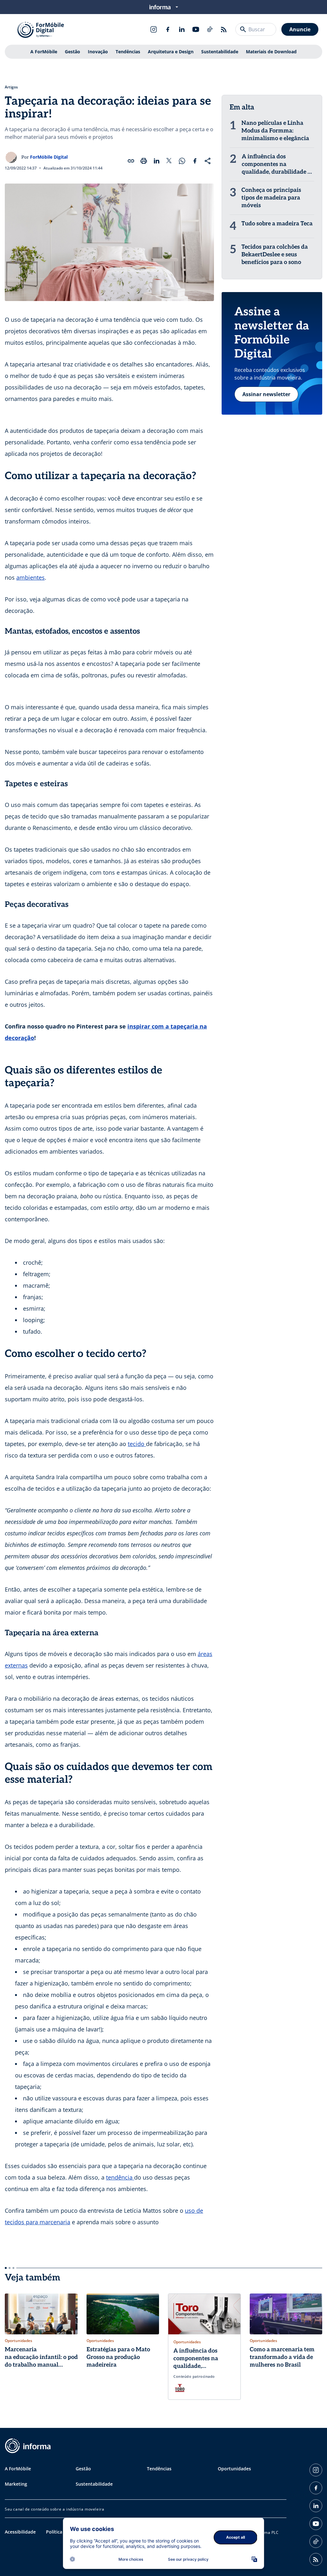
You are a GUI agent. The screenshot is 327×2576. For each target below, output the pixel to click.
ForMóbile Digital (49, 157)
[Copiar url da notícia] (131, 161)
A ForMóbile (44, 52)
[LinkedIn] (182, 29)
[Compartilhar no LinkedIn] (156, 161)
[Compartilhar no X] (169, 161)
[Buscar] (243, 29)
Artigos (11, 87)
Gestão (72, 52)
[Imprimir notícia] (144, 161)
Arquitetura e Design (171, 52)
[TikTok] (210, 29)
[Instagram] (154, 29)
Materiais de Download (271, 52)
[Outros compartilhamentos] (208, 161)
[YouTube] (196, 29)
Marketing (16, 2484)
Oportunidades (234, 2469)
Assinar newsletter (266, 394)
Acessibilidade (20, 2532)
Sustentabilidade (220, 52)
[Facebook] (168, 29)
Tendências (128, 52)
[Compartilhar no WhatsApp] (182, 161)
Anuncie (300, 29)
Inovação (98, 52)
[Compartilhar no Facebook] (195, 161)
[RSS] (224, 29)
